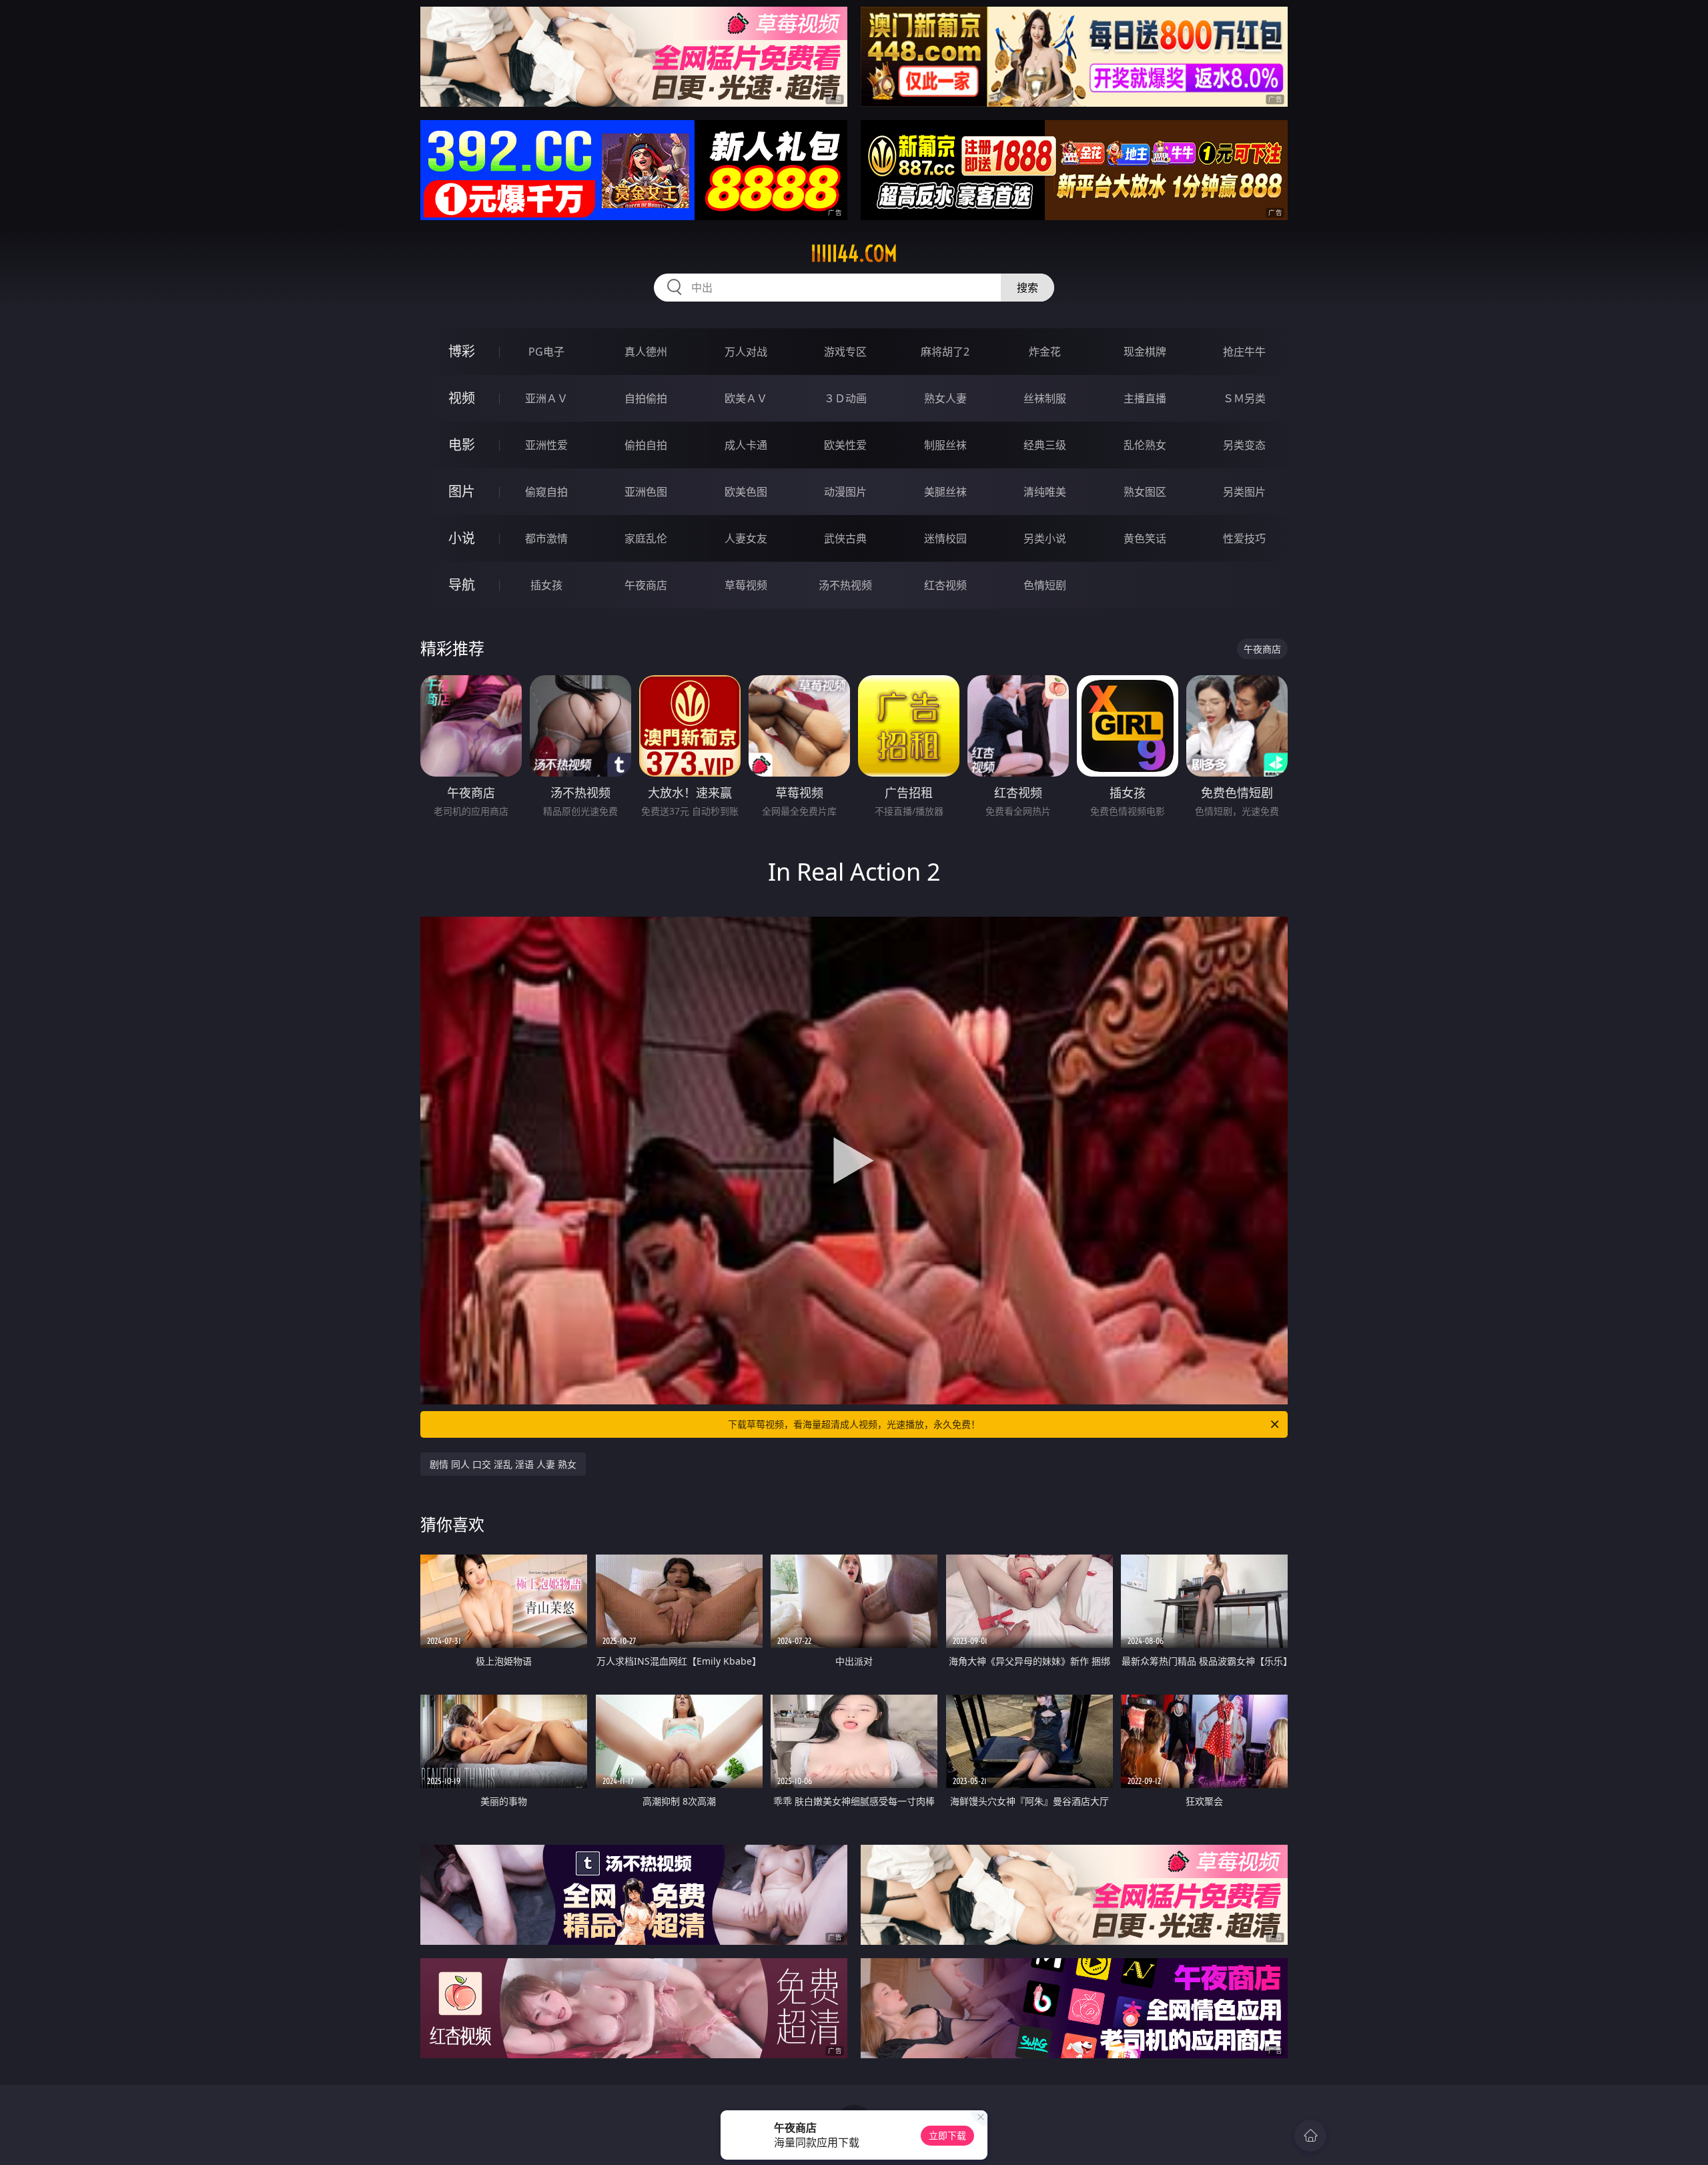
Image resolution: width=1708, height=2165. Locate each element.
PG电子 (546, 352)
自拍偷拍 (646, 398)
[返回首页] (1310, 2136)
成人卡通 (746, 445)
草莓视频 (746, 585)
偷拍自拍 (646, 445)
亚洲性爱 (546, 445)
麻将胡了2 (945, 352)
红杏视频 (945, 585)
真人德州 (646, 352)
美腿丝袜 (945, 492)
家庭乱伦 (646, 538)
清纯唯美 (1045, 492)
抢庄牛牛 (1244, 352)
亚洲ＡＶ (546, 398)
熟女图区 (1145, 492)
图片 (462, 491)
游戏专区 (845, 352)
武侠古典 (845, 538)
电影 (462, 445)
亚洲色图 (646, 492)
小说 (462, 538)
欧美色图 (746, 492)
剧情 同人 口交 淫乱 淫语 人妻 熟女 (503, 1464)
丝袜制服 (1045, 398)
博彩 (462, 351)
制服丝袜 (945, 445)
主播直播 (1145, 398)
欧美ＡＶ (746, 398)
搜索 (1027, 288)
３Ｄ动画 (845, 398)
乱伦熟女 (1145, 445)
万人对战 (746, 352)
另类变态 (1244, 445)
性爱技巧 (1244, 538)
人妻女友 (746, 538)
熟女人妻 (945, 398)
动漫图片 (845, 492)
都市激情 (546, 538)
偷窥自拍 (546, 492)
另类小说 (1045, 538)
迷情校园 (945, 538)
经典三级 (1045, 445)
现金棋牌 (1145, 352)
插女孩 (546, 585)
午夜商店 (646, 585)
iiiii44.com (854, 254)
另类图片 (1244, 492)
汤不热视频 (845, 585)
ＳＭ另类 (1244, 398)
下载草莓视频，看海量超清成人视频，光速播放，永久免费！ (854, 1424)
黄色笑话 (1145, 538)
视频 (462, 398)
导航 (462, 585)
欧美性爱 (845, 445)
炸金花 (1045, 352)
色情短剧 (1045, 585)
